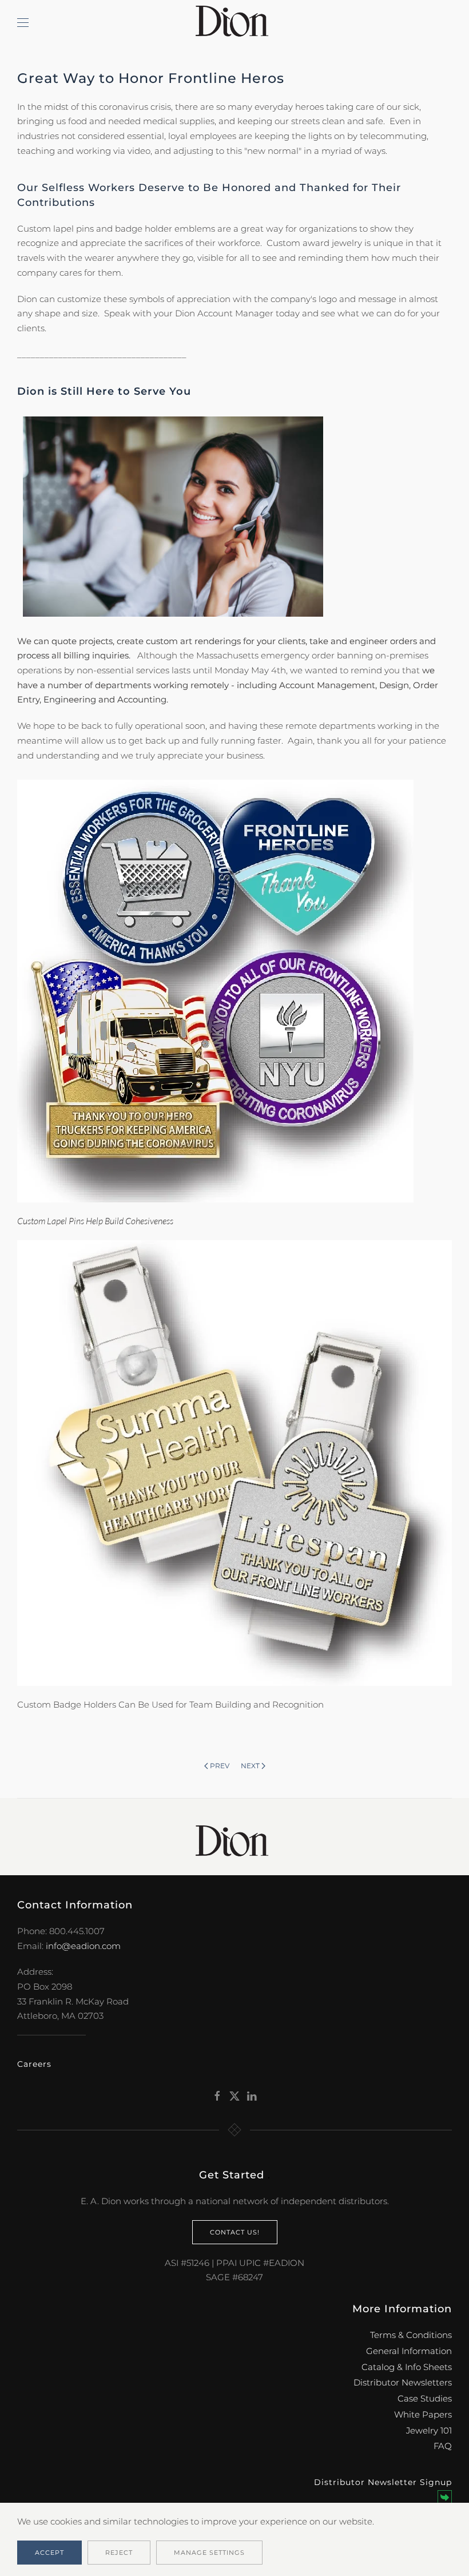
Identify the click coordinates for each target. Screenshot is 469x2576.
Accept (49, 2553)
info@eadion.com (83, 1946)
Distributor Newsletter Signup (383, 2482)
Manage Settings (209, 2553)
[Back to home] (234, 23)
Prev (220, 1766)
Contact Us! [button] (235, 2232)
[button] (23, 23)
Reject (119, 2553)
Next (250, 1766)
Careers (34, 2064)
